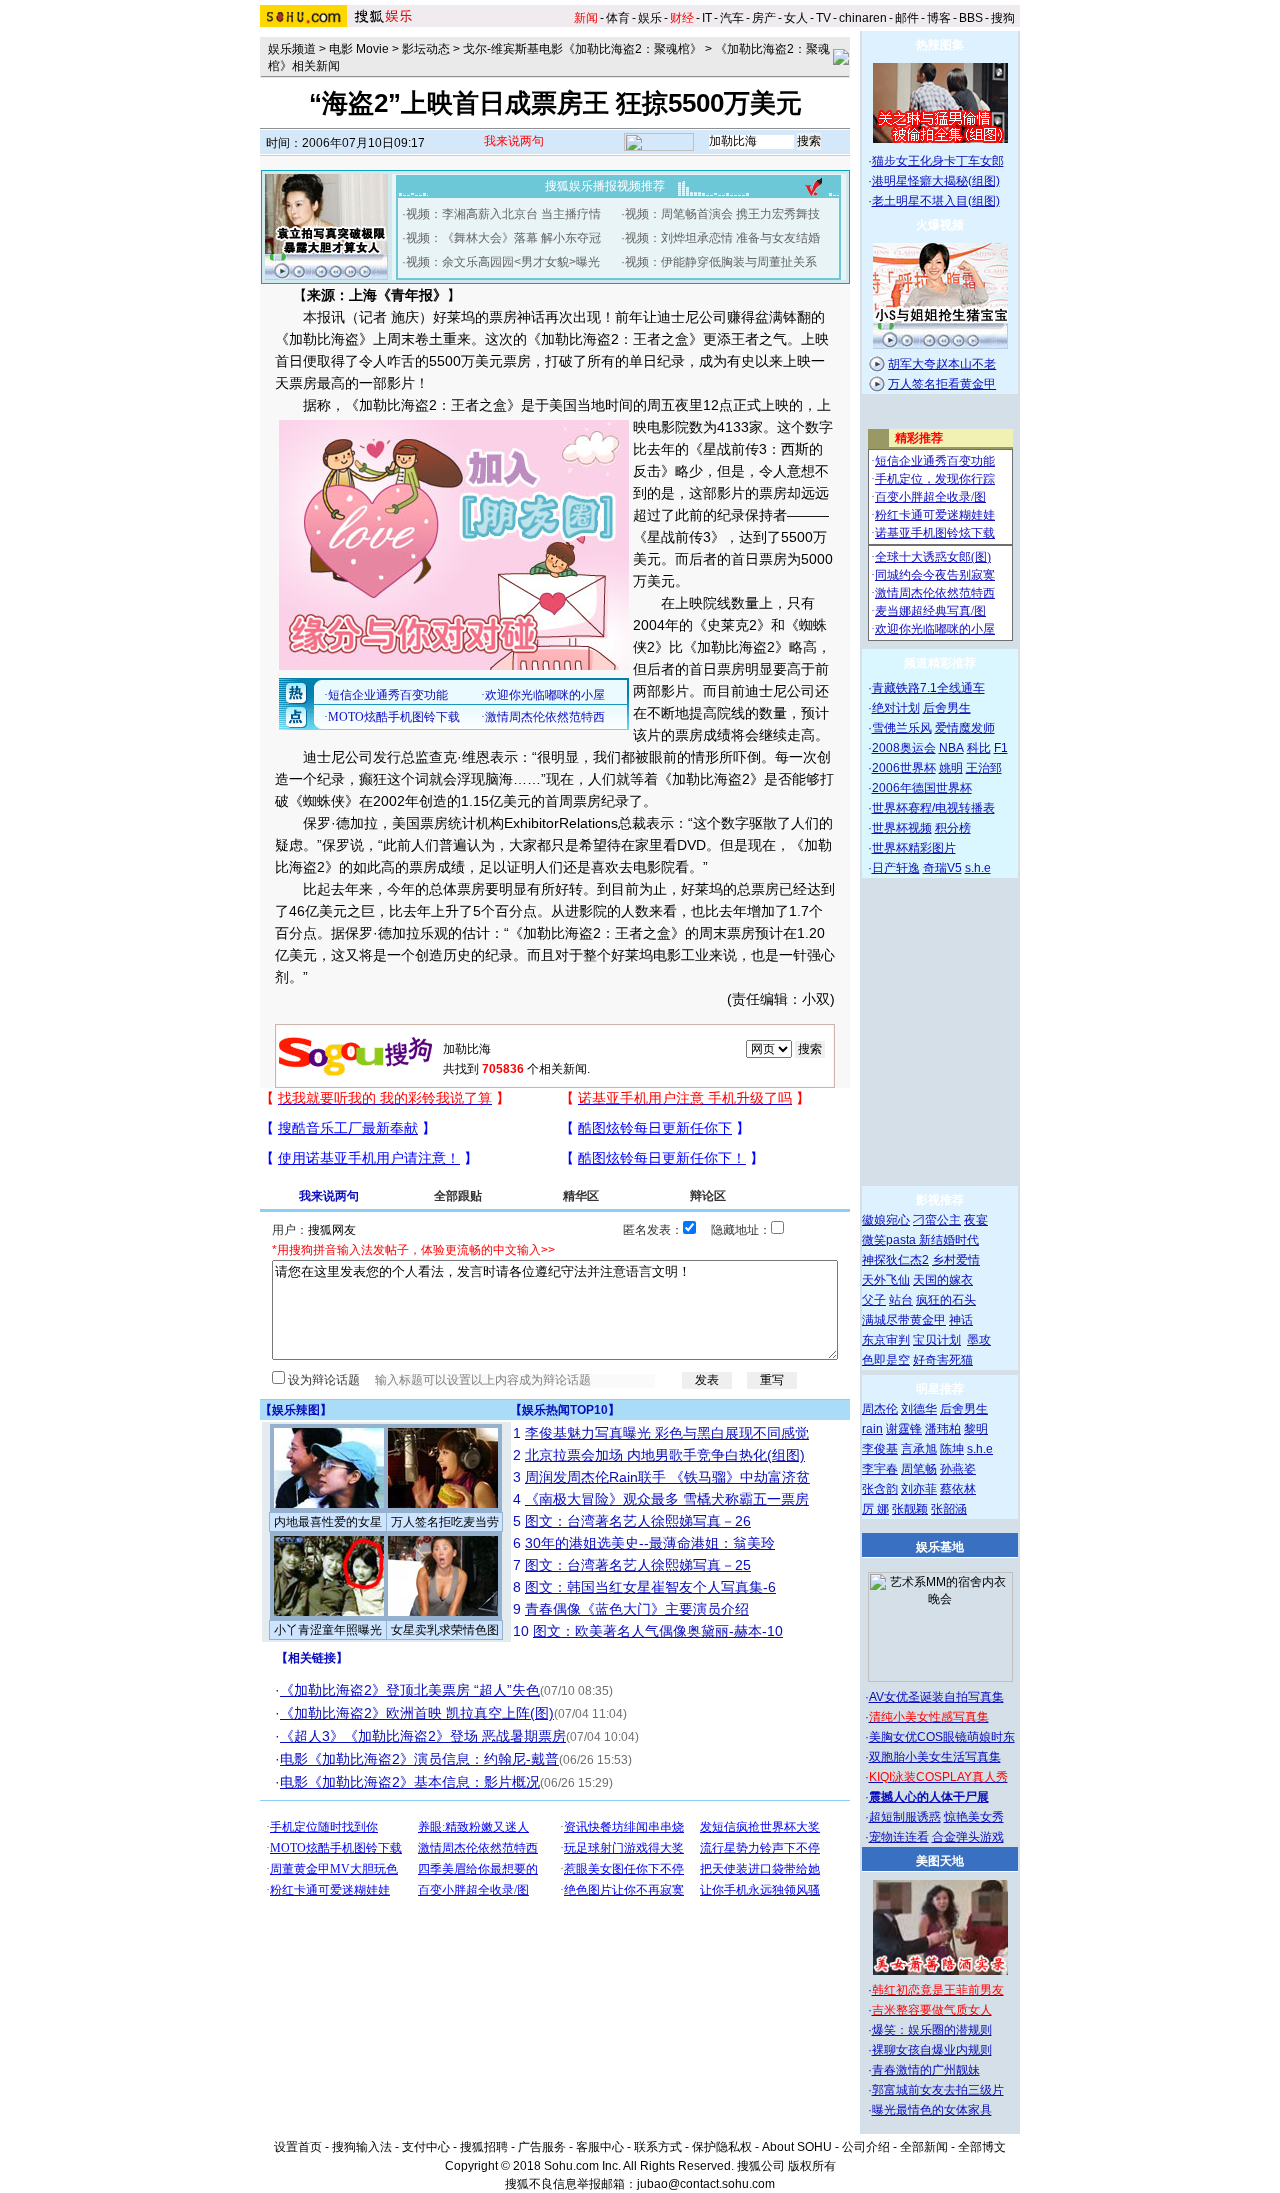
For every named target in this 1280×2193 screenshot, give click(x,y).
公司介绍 (866, 2147)
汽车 (732, 18)
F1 (1001, 748)
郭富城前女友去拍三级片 (938, 2090)
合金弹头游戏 (968, 1837)
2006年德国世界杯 (922, 788)
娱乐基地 (940, 1547)
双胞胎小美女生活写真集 (935, 1757)
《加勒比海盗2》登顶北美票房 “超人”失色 (410, 1690)
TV (823, 18)
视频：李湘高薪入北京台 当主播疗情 (503, 214)
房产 (764, 18)
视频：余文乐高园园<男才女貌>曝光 (503, 262)
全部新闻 (924, 2147)
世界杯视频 (902, 828)
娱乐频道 (292, 49)
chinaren (863, 18)
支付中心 (426, 2147)
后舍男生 (947, 708)
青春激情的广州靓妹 (926, 2070)
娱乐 (650, 18)
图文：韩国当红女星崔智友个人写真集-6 (650, 1587)
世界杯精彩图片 (914, 848)
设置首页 (298, 2147)
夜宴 (976, 1220)
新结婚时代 (949, 1240)
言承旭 (919, 1449)
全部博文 (982, 2147)
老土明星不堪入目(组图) (936, 201)
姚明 (951, 768)
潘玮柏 (943, 1429)
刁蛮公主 (937, 1220)
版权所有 (812, 2166)
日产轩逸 (896, 868)
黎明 (976, 1429)
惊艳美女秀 (974, 1817)
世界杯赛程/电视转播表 (933, 808)
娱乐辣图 (296, 1410)
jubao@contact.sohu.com (706, 2184)
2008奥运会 (904, 748)
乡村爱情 (956, 1260)
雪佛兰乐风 (902, 728)
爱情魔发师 (965, 728)
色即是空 (886, 1360)
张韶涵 (949, 1509)
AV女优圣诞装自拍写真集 (936, 1697)
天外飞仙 (886, 1280)
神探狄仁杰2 (895, 1260)
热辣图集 (940, 45)
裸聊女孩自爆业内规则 (932, 2050)
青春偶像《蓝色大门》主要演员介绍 (637, 1609)
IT (707, 18)
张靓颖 (910, 1509)
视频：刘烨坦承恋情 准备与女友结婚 (722, 238)
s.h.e (978, 868)
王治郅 (984, 768)
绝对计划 (896, 708)
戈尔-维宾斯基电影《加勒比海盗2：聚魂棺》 (582, 49)
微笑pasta (890, 1240)
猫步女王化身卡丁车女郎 (938, 161)
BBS (971, 18)
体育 (618, 18)
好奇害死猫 (943, 1360)
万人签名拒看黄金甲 (942, 384)
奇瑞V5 (942, 868)
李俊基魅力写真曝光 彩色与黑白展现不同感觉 (667, 1433)
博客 (939, 18)
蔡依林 (958, 1489)
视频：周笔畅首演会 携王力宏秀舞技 (722, 214)
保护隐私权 (722, 2147)
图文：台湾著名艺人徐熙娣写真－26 (638, 1521)
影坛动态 (426, 49)
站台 (901, 1300)
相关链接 (312, 1658)
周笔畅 (919, 1469)
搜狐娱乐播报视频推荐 (605, 186)
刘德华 (919, 1409)
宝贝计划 (937, 1340)
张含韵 (880, 1489)
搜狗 (1003, 18)
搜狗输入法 (362, 2147)
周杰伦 (880, 1409)
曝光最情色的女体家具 (932, 2110)
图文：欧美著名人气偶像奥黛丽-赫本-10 (658, 1631)
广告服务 (542, 2147)
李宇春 (880, 1469)
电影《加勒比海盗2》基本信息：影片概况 (410, 1782)
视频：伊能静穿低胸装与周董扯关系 (721, 262)
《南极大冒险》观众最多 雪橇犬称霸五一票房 (667, 1499)
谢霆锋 (904, 1429)
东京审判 (886, 1340)
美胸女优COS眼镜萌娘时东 (942, 1737)
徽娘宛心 (886, 1220)
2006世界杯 (904, 768)
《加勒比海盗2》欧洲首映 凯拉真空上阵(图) (417, 1713)
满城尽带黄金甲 (904, 1320)
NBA (951, 748)
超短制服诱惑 (905, 1817)
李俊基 (880, 1449)
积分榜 (953, 828)
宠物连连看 (899, 1837)
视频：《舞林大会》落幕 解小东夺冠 (503, 238)
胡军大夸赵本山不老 (942, 364)
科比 (979, 748)
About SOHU (797, 2147)
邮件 (907, 18)
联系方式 (658, 2147)
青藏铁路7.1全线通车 (928, 688)
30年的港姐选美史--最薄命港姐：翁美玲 (650, 1543)
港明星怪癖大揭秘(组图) (936, 181)
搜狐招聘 (484, 2147)
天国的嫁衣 (943, 1280)
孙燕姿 (958, 1469)
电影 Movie (359, 49)
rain (872, 1429)
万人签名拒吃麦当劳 (445, 1522)
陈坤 (952, 1449)
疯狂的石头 (946, 1300)
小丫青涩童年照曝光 (328, 1630)
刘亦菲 (919, 1489)
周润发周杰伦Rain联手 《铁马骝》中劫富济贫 (667, 1477)
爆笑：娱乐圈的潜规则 (932, 2030)
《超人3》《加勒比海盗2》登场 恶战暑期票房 (423, 1736)
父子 (874, 1300)
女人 (796, 18)
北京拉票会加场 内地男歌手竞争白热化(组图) (665, 1455)
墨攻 (979, 1340)
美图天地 (940, 1861)
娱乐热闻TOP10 (565, 1410)
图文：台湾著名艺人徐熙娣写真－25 (638, 1565)
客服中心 (600, 2147)
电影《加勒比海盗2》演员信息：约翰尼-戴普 (419, 1759)
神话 (961, 1320)
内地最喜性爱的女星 (328, 1522)
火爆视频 (940, 225)
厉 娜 (875, 1509)
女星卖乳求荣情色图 (445, 1630)
